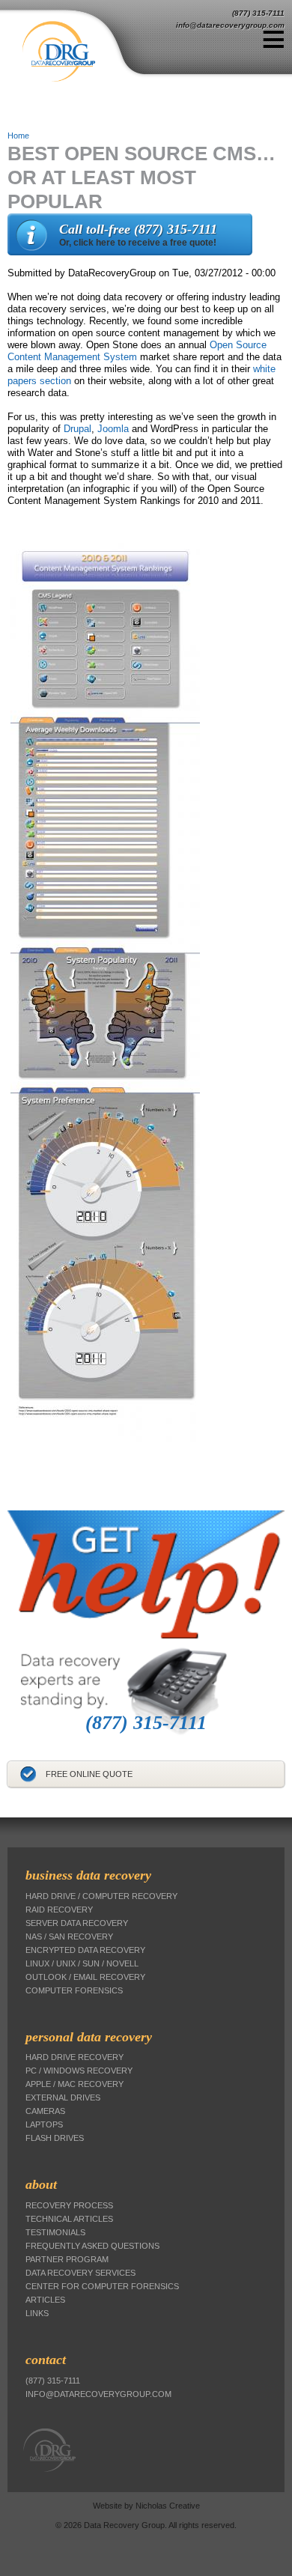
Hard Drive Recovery (74, 2057)
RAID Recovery (59, 1910)
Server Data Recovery (77, 1923)
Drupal (77, 429)
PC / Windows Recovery (79, 2071)
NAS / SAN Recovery (69, 1936)
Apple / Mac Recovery (74, 2084)
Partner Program (67, 2259)
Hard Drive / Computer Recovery (101, 1896)
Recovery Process (69, 2205)
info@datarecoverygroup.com (230, 25)
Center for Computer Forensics (102, 2286)
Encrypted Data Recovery (85, 1950)
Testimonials (55, 2232)
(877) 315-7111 (258, 13)
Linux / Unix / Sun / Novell (82, 1963)
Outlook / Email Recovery (85, 1977)
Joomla (113, 429)
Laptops (44, 2124)
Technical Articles (69, 2219)
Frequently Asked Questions (92, 2246)
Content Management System (72, 357)
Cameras (45, 2111)
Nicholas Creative (168, 2506)
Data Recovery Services (80, 2273)
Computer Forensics (74, 1990)
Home (18, 136)
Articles (45, 2300)
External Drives (63, 2097)
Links (37, 2313)
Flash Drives (55, 2138)
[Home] (84, 52)
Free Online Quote (89, 1774)
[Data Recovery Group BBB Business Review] (9, 1805)
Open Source (238, 345)
